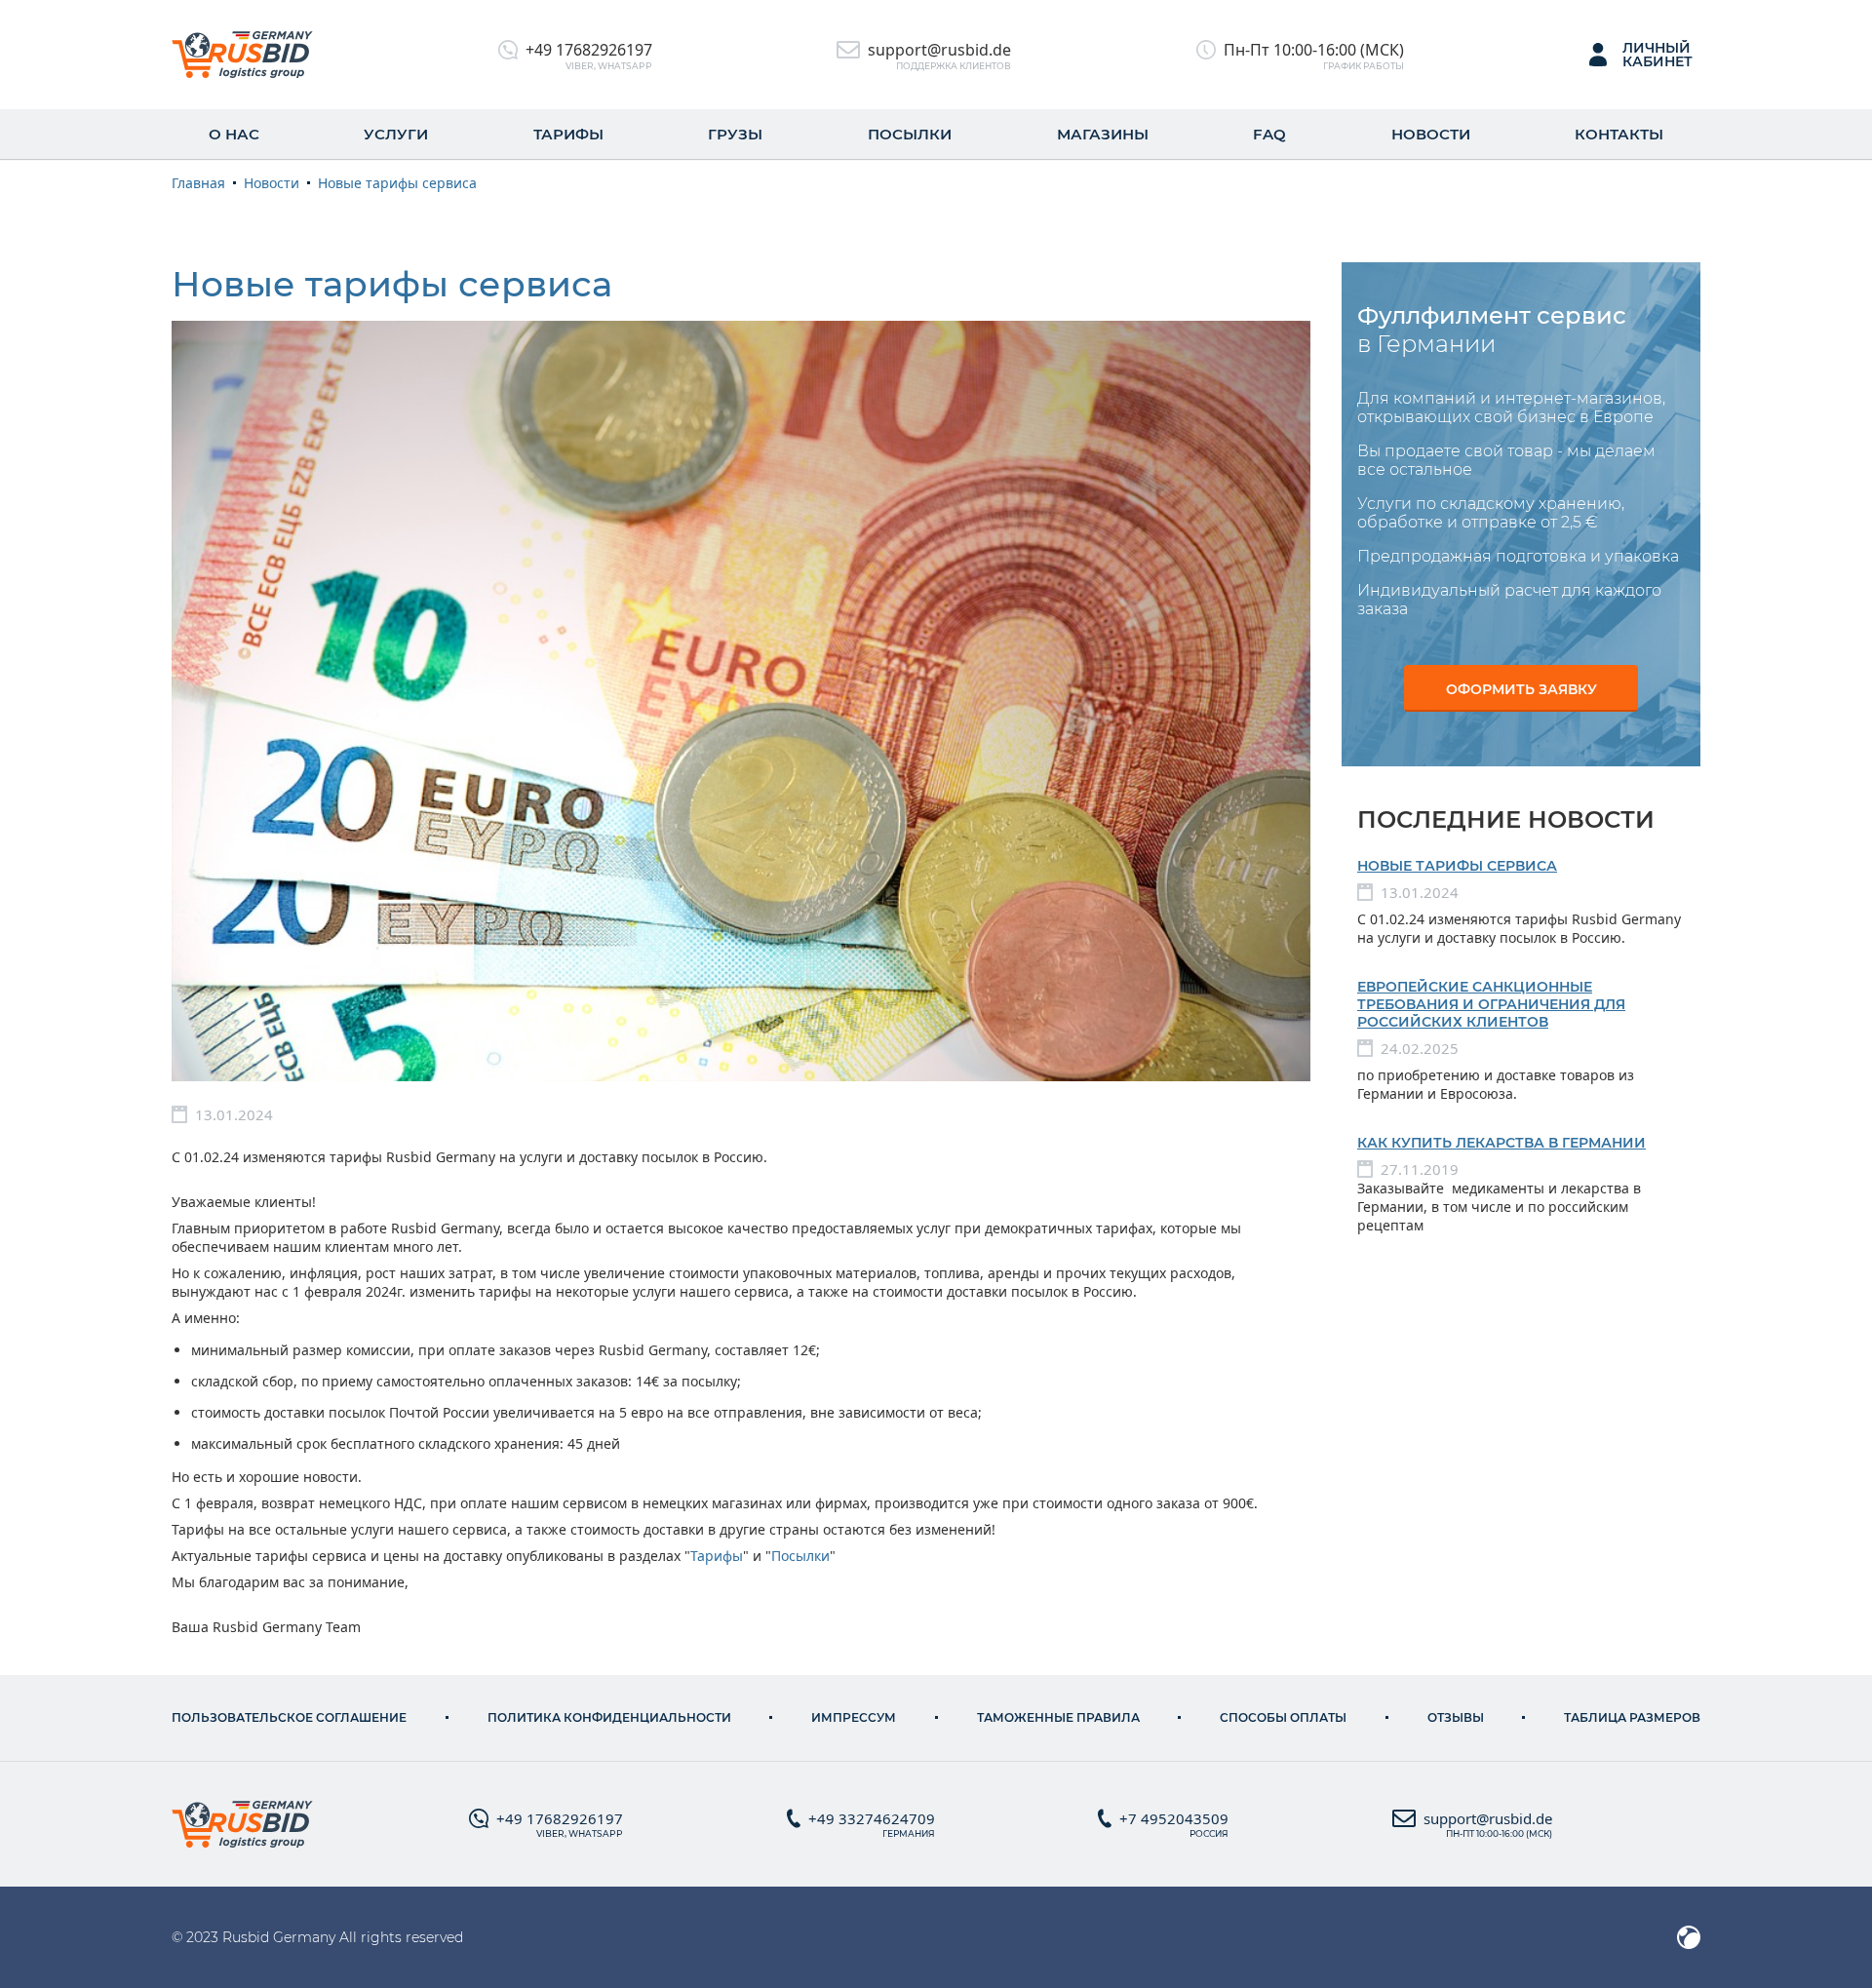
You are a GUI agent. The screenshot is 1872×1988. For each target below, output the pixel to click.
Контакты (1619, 134)
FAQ (1269, 134)
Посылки (910, 134)
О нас (234, 134)
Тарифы (568, 134)
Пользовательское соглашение (289, 1717)
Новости (1431, 134)
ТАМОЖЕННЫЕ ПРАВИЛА (1058, 1717)
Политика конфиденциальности (609, 1717)
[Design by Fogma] (1689, 1937)
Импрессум (854, 1717)
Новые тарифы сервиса (1457, 866)
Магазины (1103, 134)
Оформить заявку (1521, 689)
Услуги (396, 134)
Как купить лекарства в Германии (1501, 1143)
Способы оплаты (1283, 1717)
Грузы (735, 134)
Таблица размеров (1632, 1717)
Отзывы (1456, 1717)
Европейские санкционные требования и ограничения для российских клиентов (1491, 1004)
